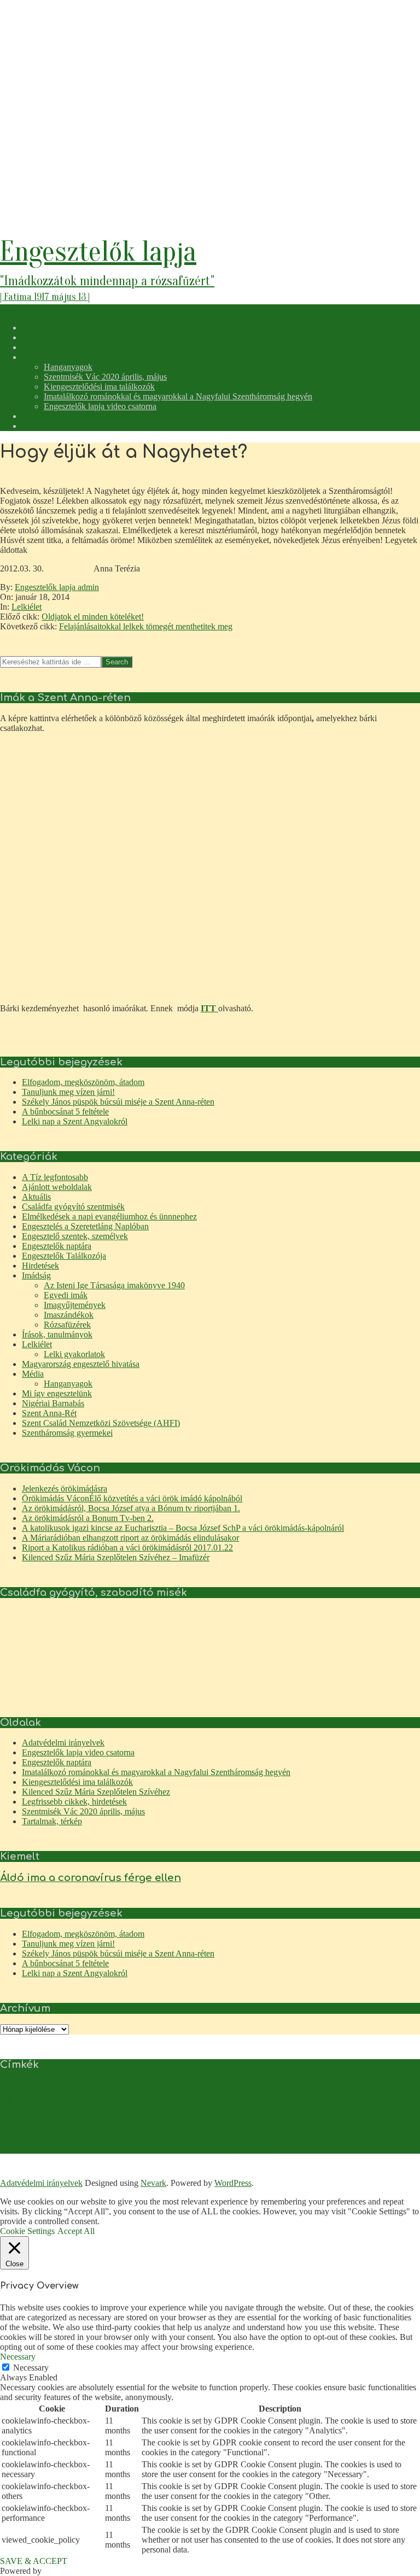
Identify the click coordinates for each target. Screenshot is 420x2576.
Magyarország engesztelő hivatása (81, 1364)
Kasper (71, 2120)
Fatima (116, 2102)
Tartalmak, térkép (52, 1821)
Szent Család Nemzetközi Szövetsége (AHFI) (101, 1423)
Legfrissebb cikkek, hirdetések (74, 1802)
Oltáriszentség (347, 2138)
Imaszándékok (69, 1315)
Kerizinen (133, 2120)
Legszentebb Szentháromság (346, 2120)
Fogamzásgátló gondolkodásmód (211, 2102)
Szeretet (97, 2150)
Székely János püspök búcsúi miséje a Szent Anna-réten (118, 1102)
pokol (374, 2138)
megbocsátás (39, 2138)
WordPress (233, 2183)
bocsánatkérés (260, 2086)
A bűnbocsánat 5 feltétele (65, 1112)
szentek (393, 2138)
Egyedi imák (66, 1295)
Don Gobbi (325, 2086)
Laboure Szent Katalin (280, 2120)
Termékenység (218, 2150)
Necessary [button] (18, 2357)
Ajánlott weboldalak (57, 1187)
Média (33, 1374)
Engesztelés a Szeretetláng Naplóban (85, 1226)
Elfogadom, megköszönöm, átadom (83, 1082)
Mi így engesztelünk (57, 1393)
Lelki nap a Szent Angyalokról (75, 1121)
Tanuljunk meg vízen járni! (68, 1092)
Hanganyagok (68, 1384)
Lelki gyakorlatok (74, 1354)
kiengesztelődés (199, 2117)
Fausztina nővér (147, 2102)
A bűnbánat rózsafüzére (30, 2086)
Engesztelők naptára (57, 1246)
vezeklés (266, 2150)
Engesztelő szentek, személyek (75, 1236)
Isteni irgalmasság (22, 2120)
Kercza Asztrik (100, 2120)
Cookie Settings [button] (27, 2231)
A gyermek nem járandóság (97, 2086)
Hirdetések (40, 1266)
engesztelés (36, 2098)
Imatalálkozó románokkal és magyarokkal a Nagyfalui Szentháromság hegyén (156, 1772)
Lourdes (10, 2138)
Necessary (31, 2368)
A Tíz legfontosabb (55, 1177)
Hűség (313, 2102)
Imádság (36, 1275)
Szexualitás (156, 2150)
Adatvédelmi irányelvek (63, 1743)
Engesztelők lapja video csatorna (78, 1752)
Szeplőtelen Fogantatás (57, 2150)
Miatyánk (236, 2135)
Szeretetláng (125, 2150)
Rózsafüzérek (67, 1325)
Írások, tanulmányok (57, 1334)
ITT (209, 1008)
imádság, (383, 2098)
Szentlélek (13, 2150)
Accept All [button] (76, 2231)
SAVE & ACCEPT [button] (34, 2561)
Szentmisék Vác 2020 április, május (83, 1811)
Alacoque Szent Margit (211, 2086)
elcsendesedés (358, 2086)
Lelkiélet (27, 607)
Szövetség (185, 2150)
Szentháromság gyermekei (67, 1433)
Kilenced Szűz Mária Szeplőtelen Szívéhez (96, 1792)
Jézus (54, 2120)
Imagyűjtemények (75, 1305)
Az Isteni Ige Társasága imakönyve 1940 (114, 1285)
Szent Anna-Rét (49, 1413)
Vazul (246, 2150)
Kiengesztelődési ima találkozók (77, 1782)
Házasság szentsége (279, 2102)
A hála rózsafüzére (157, 2086)
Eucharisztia (90, 2102)
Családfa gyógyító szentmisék (73, 1207)
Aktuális (36, 1197)
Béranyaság (294, 2086)
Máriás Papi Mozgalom (298, 2138)
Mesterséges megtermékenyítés (164, 2138)
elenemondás (394, 2086)
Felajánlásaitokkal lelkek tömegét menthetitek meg (146, 626)
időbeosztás (338, 2102)
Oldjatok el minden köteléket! (93, 617)
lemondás (396, 2120)
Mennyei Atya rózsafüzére (90, 2138)
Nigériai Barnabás (53, 1403)
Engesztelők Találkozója (64, 1256)
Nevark (153, 2183)
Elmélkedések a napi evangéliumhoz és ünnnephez (109, 1216)
